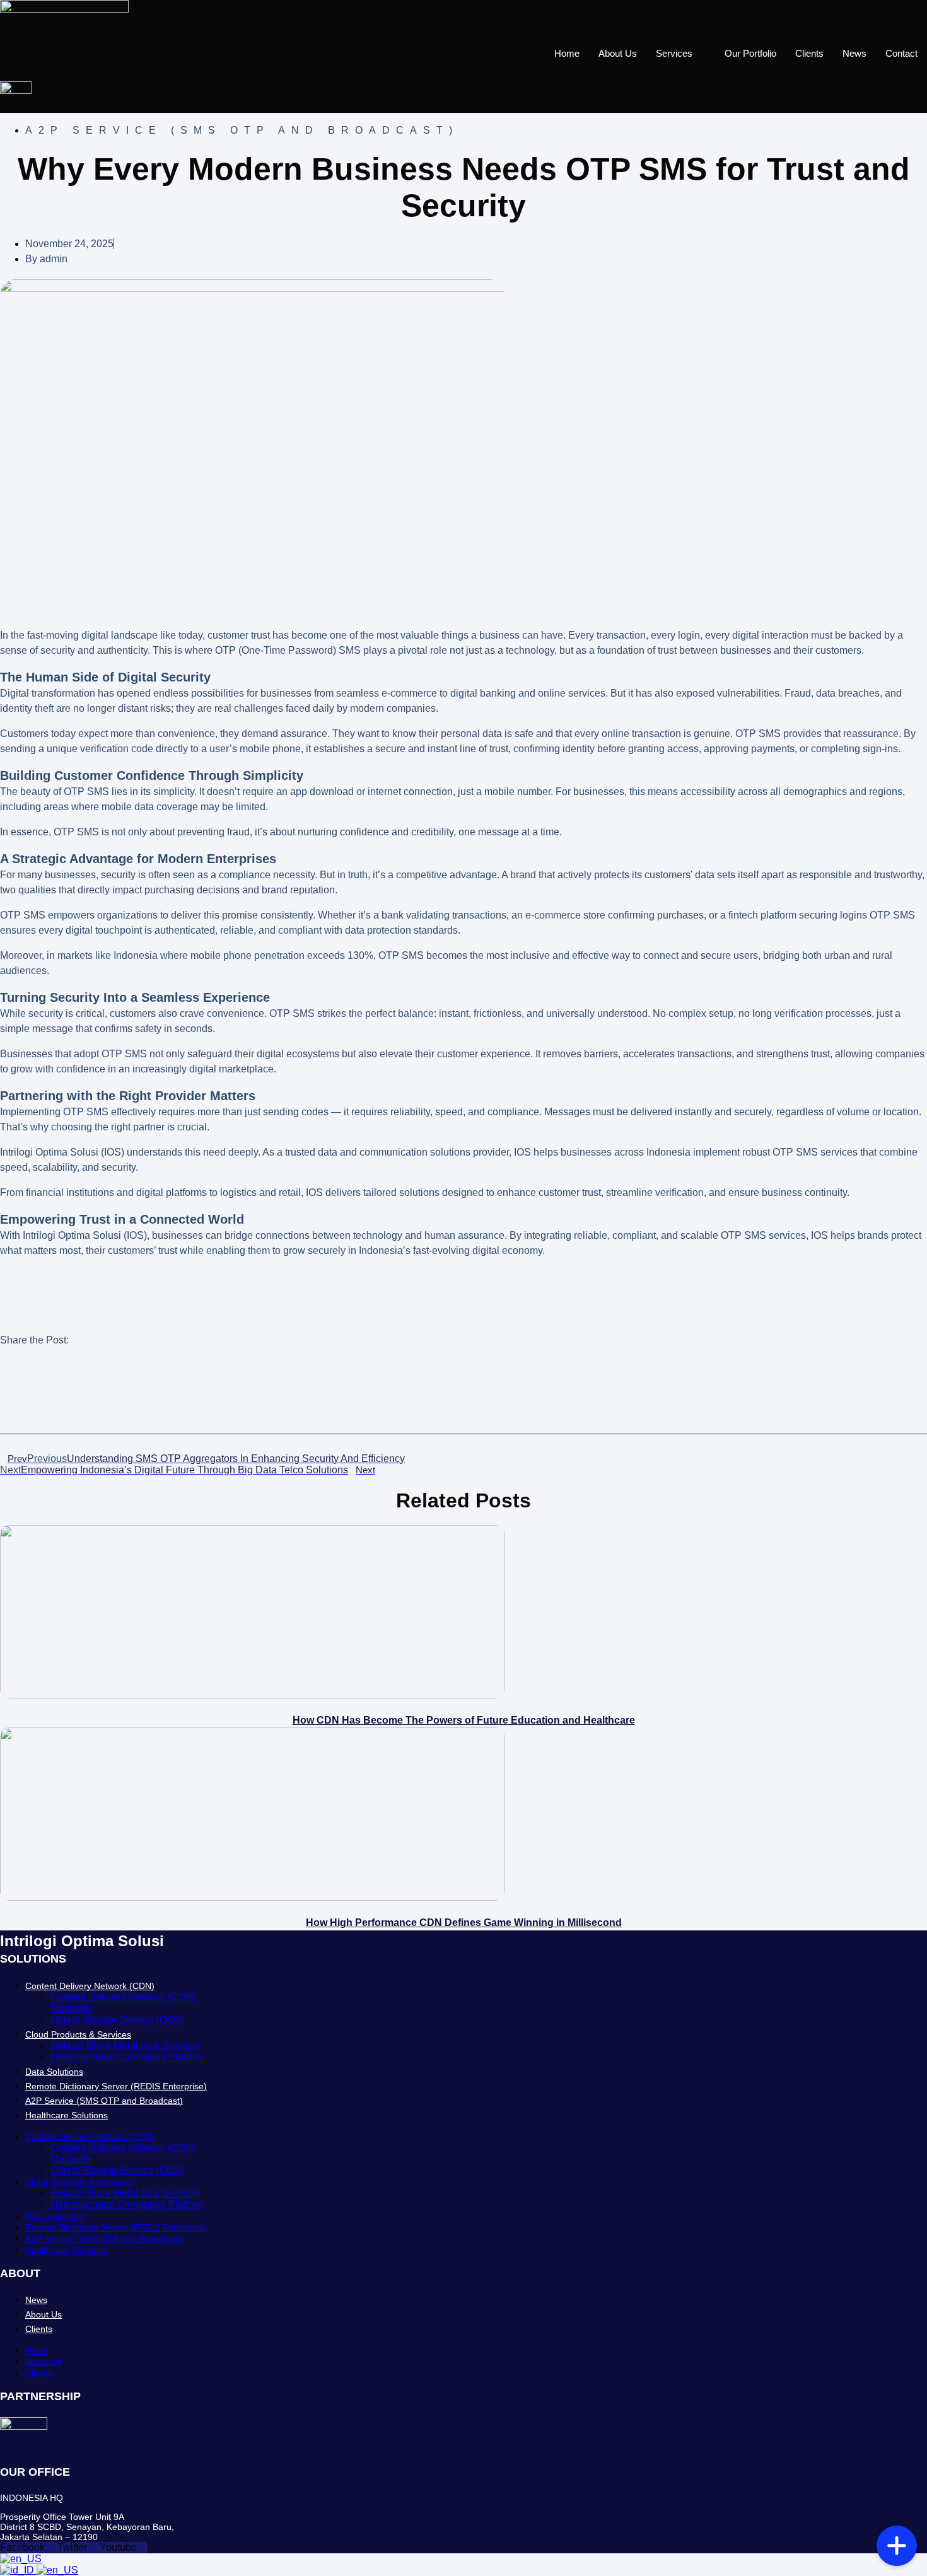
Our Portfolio (750, 53)
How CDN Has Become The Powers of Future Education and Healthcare (464, 1720)
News (854, 53)
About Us (618, 53)
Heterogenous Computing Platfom (126, 2057)
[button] (463, 1387)
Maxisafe (71, 2008)
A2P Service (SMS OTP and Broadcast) (104, 2101)
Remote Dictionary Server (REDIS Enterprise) (116, 2086)
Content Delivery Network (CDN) (90, 1986)
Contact (901, 53)
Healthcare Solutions (67, 2115)
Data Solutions (54, 2072)
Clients (809, 53)
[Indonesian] (18, 2570)
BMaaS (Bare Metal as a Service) (125, 2045)
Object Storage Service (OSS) (117, 2020)
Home (567, 53)
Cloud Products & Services (78, 2034)
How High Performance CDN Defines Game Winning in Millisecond (464, 1923)
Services (674, 53)
